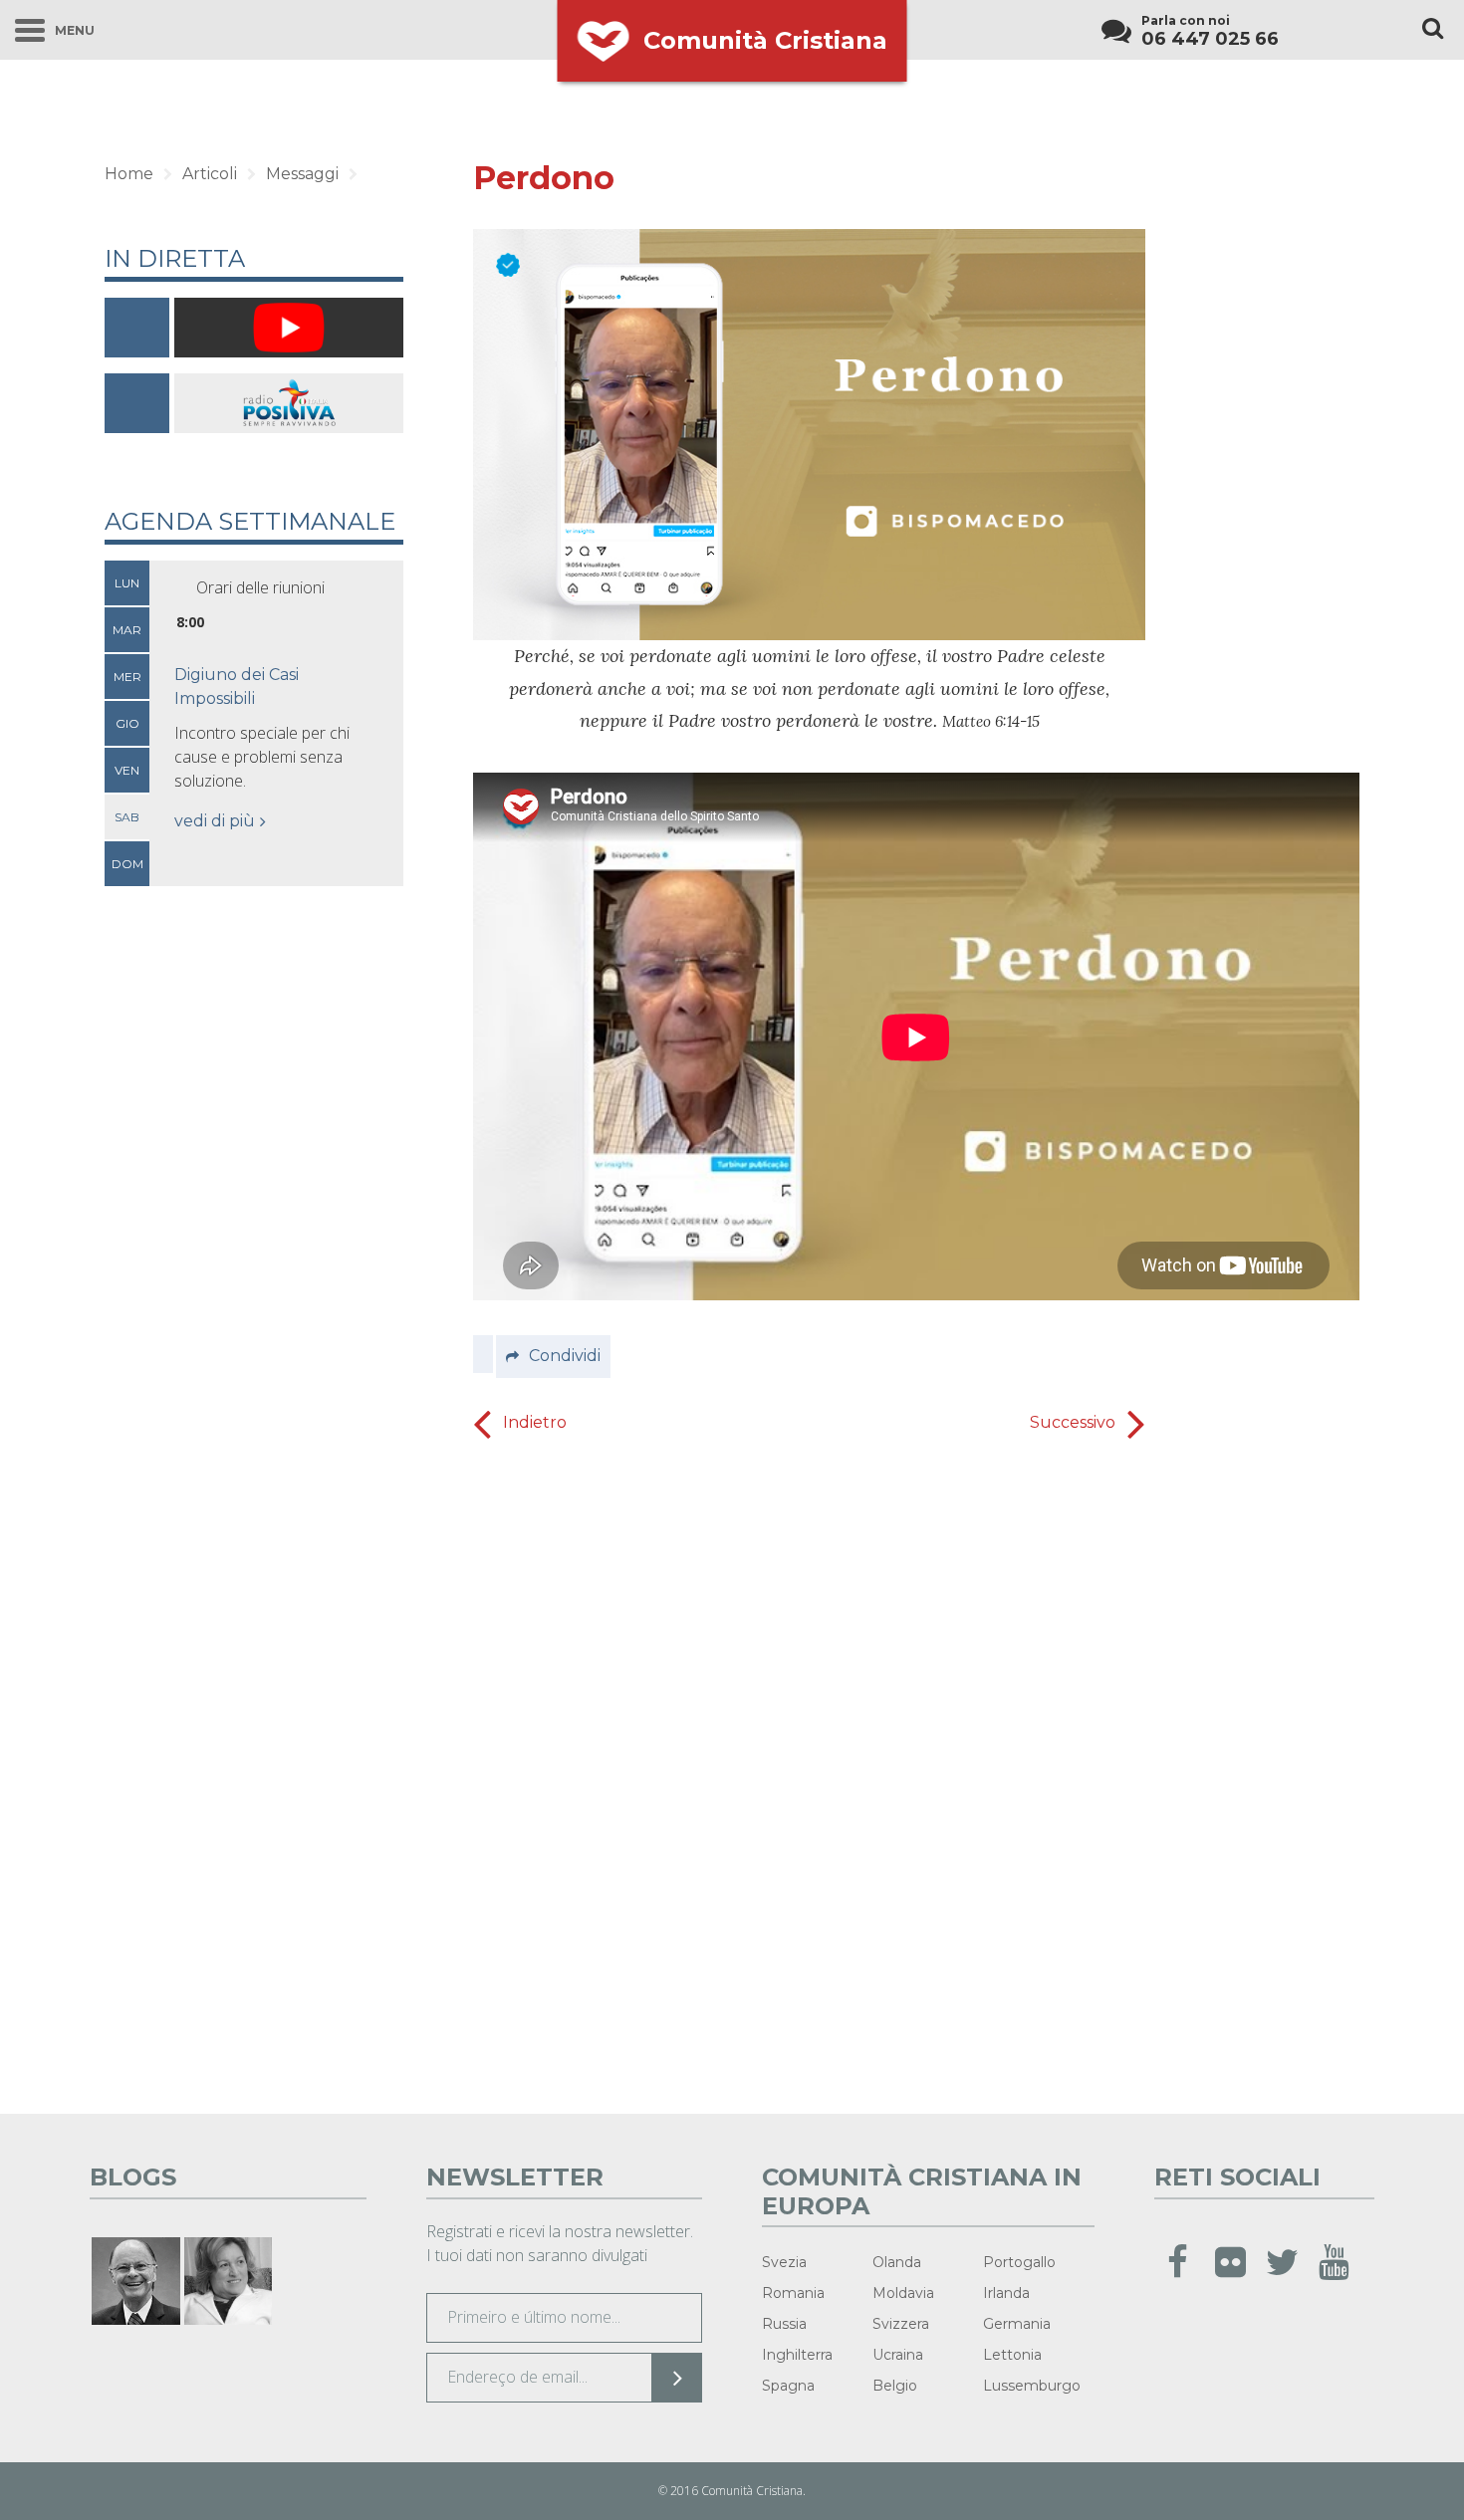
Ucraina (898, 2355)
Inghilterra (797, 2355)
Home (129, 174)
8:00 (190, 622)
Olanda (897, 2262)
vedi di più (215, 821)
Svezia (784, 2262)
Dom (127, 864)
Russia (784, 2324)
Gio (127, 723)
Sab (127, 817)
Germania (1017, 2324)
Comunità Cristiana (765, 40)
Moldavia (903, 2293)
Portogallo (1019, 2262)
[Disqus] (809, 1779)
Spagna (788, 2386)
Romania (793, 2293)
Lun (127, 583)
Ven (127, 770)
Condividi (565, 1356)
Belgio (895, 2386)
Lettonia (1012, 2355)
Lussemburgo (1032, 2386)
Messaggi (302, 174)
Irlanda (1006, 2293)
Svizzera (901, 2324)
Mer (127, 677)
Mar (127, 630)
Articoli (210, 174)
